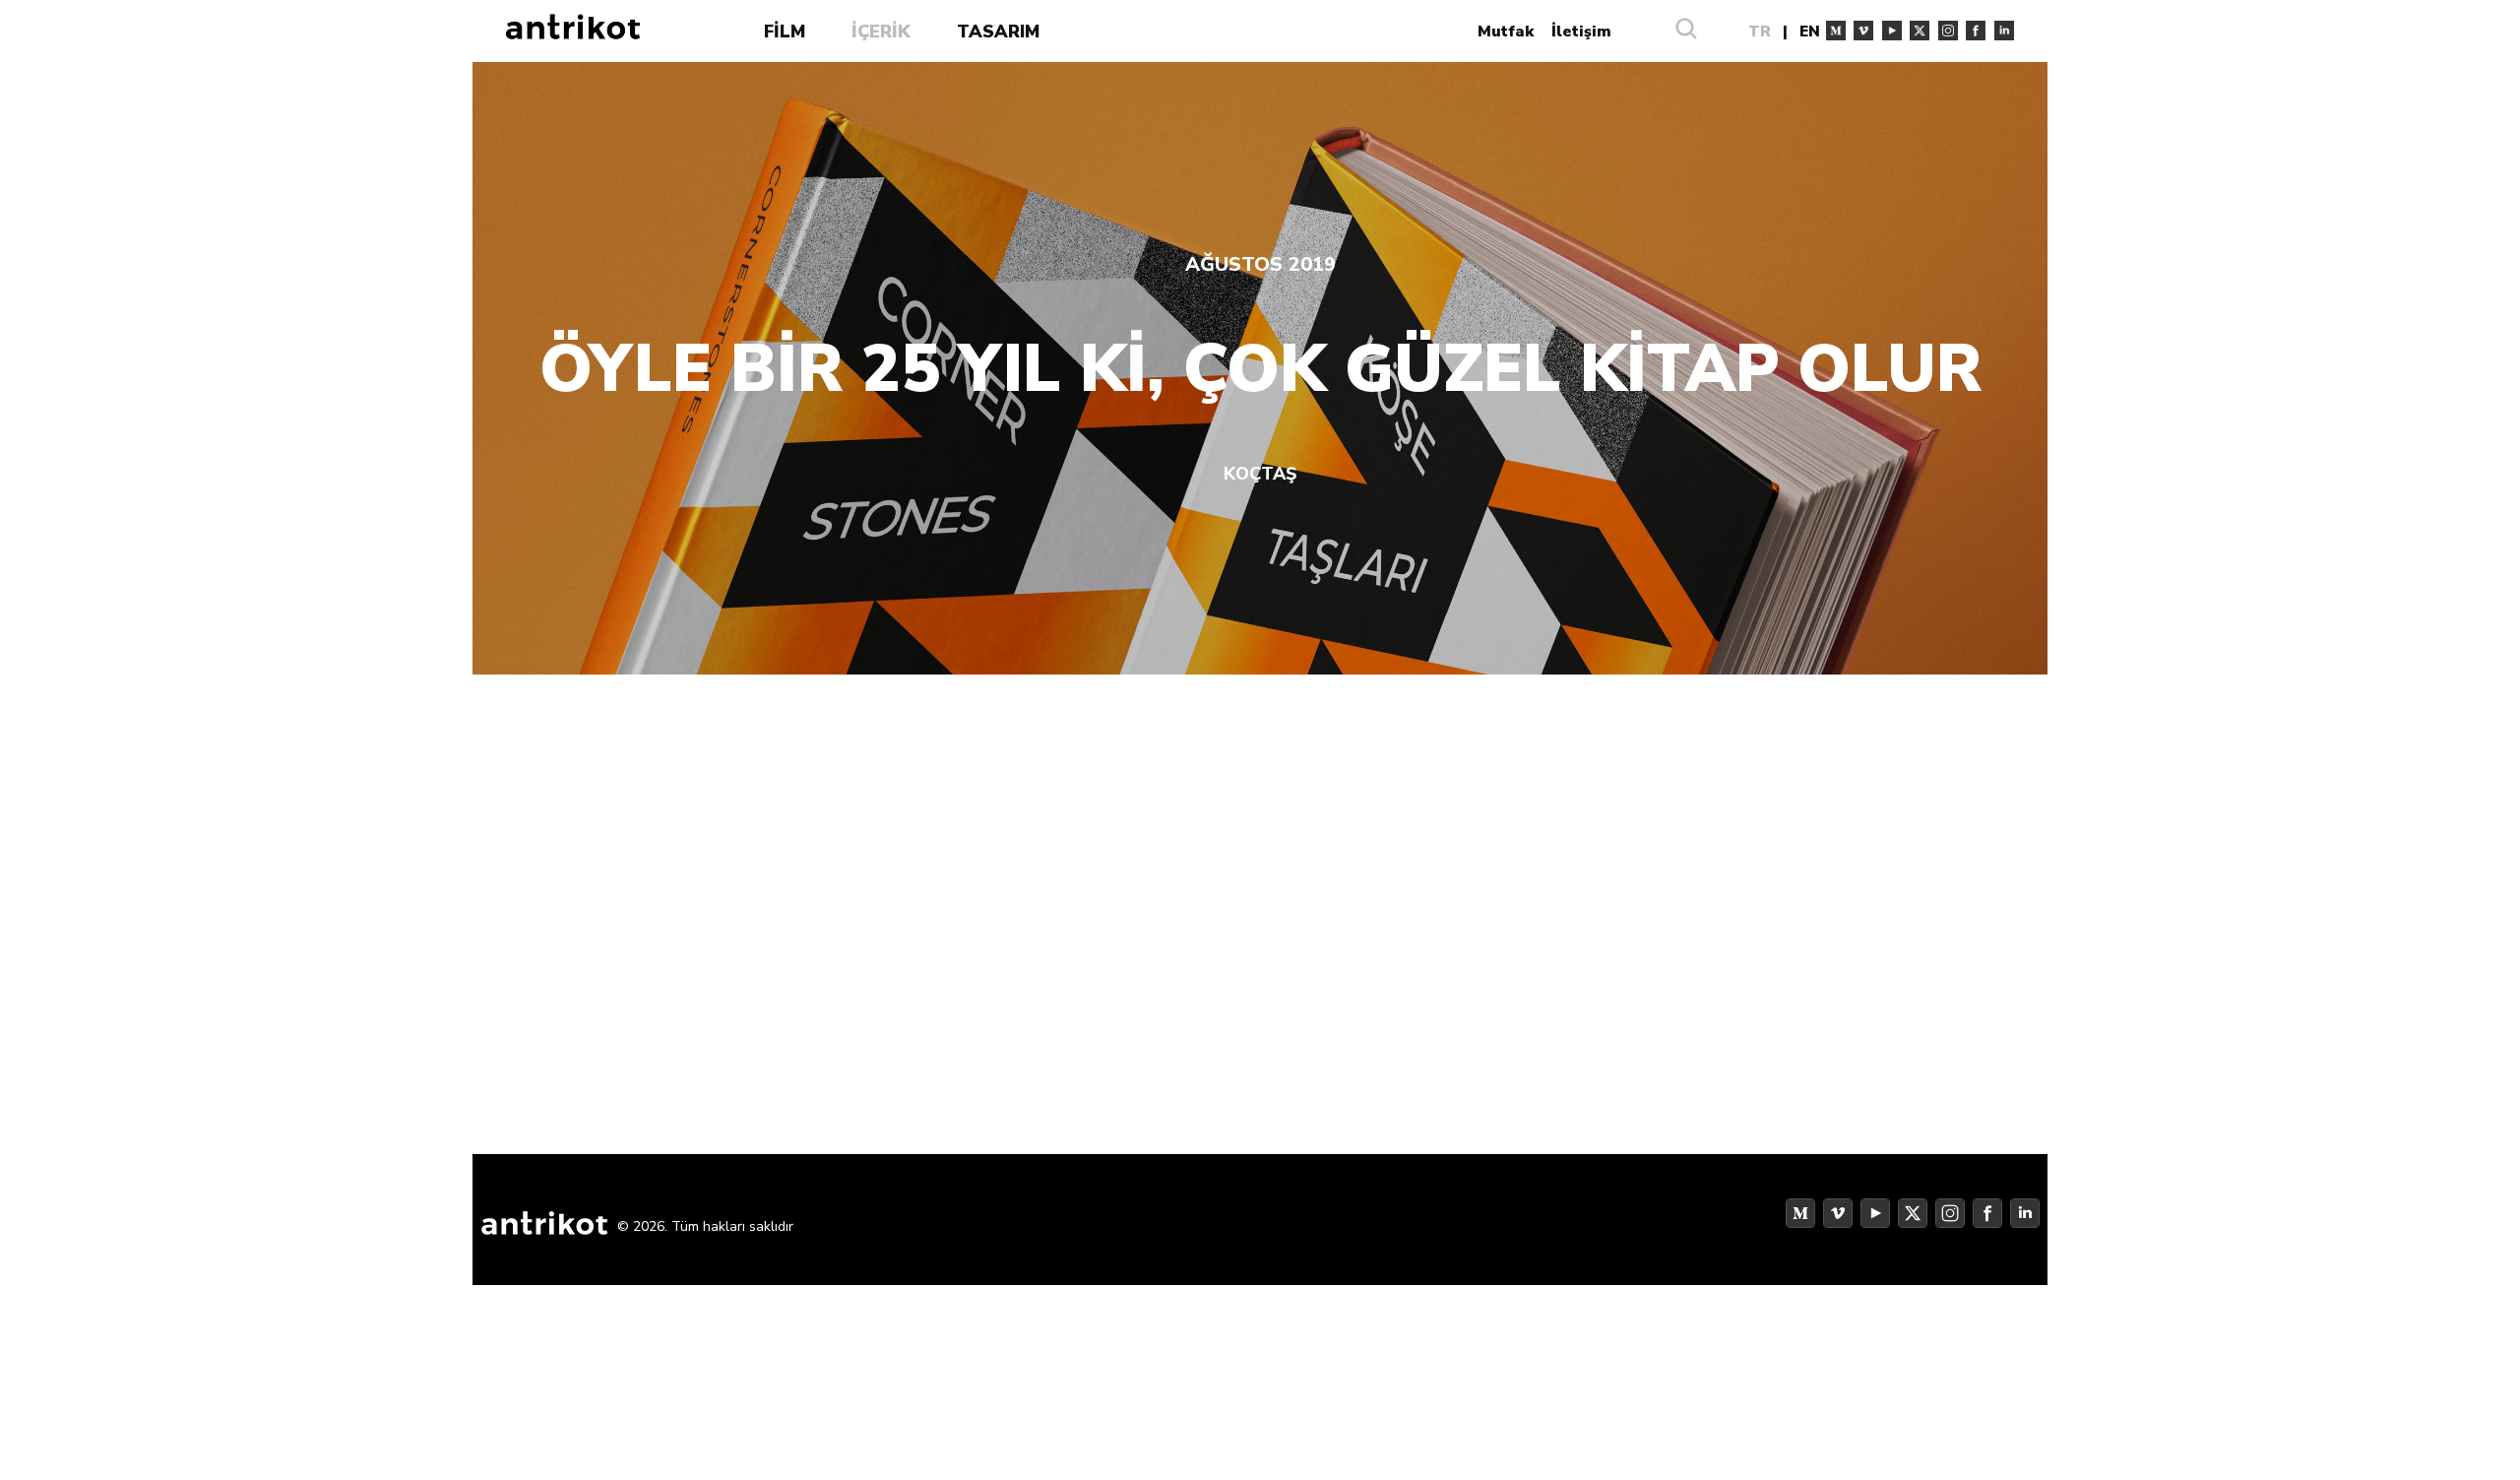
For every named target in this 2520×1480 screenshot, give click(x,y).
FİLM (785, 32)
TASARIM (998, 32)
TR (1760, 31)
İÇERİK (881, 32)
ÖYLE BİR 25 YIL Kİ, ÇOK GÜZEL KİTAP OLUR (1260, 370)
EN (1810, 31)
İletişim (1581, 31)
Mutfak (1506, 31)
